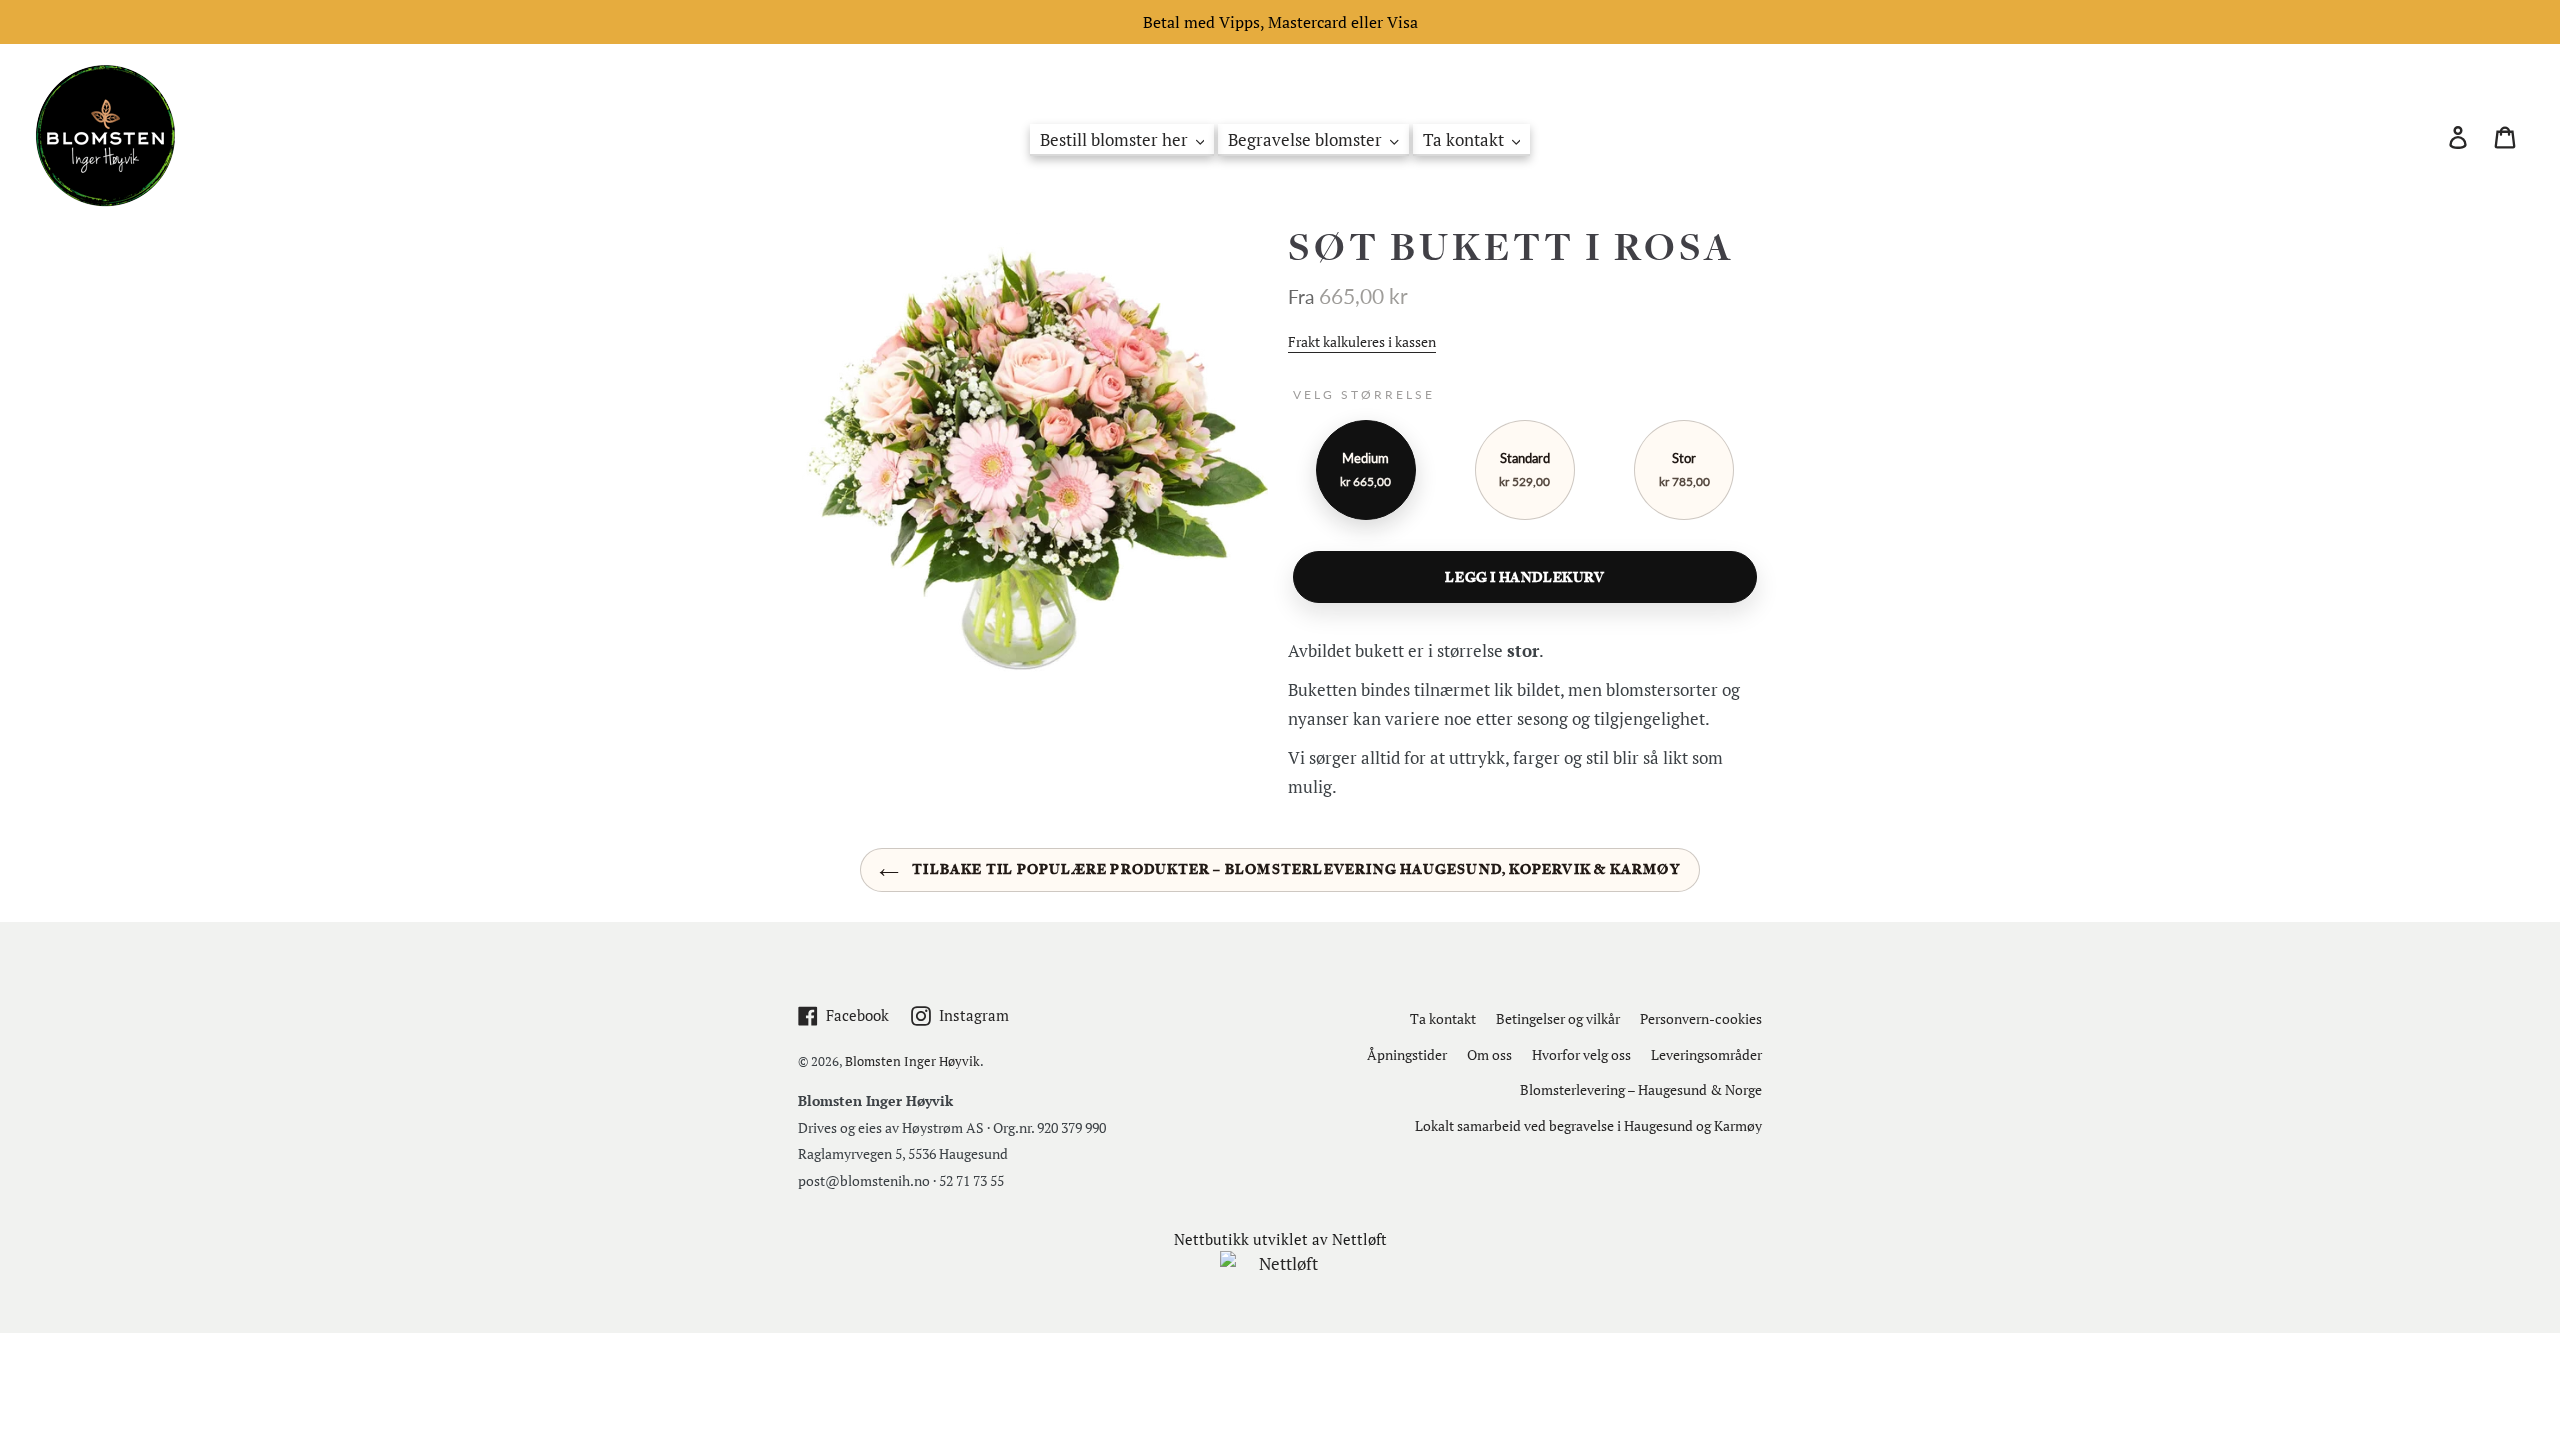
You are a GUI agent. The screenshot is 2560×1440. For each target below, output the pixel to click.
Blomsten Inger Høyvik (912, 1061)
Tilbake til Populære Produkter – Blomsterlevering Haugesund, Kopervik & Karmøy (1295, 869)
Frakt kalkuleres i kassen (1362, 341)
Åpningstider (1407, 1054)
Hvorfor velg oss (1581, 1054)
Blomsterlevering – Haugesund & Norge (1641, 1089)
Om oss (1489, 1054)
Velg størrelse (1364, 394)
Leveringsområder (1706, 1054)
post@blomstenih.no (864, 1180)
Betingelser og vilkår (1558, 1018)
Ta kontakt (1443, 1018)
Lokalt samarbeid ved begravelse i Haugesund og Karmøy (1588, 1125)
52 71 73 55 (971, 1180)
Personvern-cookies (1701, 1018)
